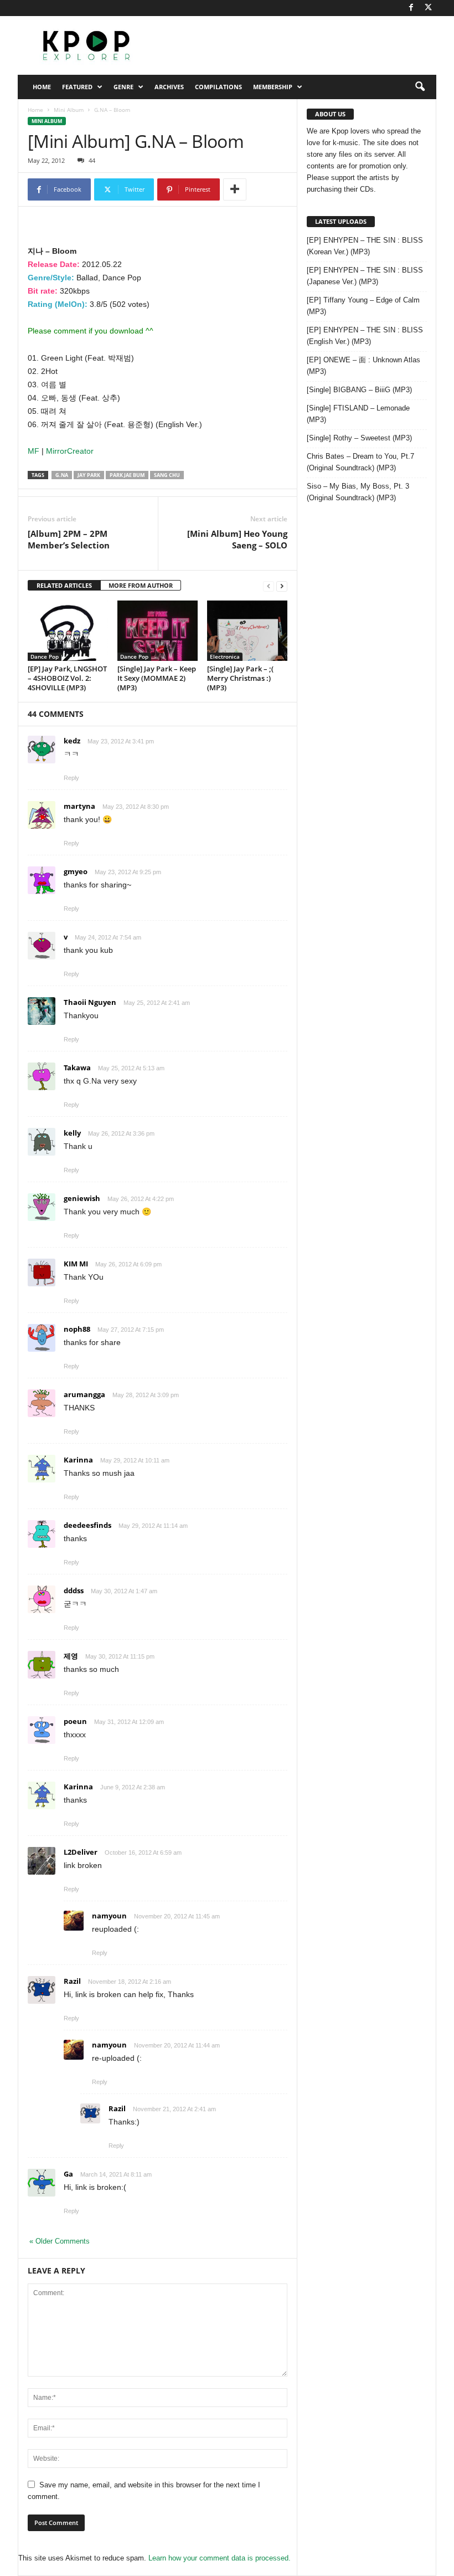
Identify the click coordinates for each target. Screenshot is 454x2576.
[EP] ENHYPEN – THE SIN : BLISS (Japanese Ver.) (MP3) (365, 276)
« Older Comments (60, 2241)
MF (35, 451)
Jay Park (89, 475)
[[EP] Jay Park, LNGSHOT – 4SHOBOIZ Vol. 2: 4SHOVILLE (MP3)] (68, 630)
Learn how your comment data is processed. (220, 2558)
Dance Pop (45, 656)
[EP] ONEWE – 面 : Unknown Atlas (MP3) (363, 366)
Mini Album (69, 110)
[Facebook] (411, 8)
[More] (235, 189)
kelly (72, 1133)
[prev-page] (269, 586)
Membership (273, 87)
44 (92, 160)
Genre (123, 87)
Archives (169, 87)
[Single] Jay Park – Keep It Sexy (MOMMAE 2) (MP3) (157, 678)
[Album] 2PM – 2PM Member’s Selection (69, 539)
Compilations (218, 87)
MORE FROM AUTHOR (141, 585)
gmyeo (76, 871)
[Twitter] (428, 8)
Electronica (225, 656)
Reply (71, 778)
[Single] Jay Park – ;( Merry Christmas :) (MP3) (240, 678)
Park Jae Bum (127, 475)
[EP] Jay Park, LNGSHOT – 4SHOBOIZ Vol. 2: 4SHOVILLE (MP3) (67, 678)
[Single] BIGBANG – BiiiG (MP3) (359, 390)
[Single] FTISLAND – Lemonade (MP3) (358, 414)
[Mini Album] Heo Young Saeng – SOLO (237, 539)
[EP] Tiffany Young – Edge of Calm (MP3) (363, 306)
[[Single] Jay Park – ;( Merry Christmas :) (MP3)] (247, 630)
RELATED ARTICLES (64, 585)
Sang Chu (167, 475)
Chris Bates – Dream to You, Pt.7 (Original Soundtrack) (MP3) (360, 462)
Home (42, 87)
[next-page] (282, 586)
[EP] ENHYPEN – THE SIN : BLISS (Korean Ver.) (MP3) (365, 246)
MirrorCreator (70, 451)
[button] (420, 87)
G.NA (62, 475)
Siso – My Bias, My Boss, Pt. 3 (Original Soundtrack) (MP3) (358, 492)
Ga (68, 2174)
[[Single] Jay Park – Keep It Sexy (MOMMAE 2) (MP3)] (158, 630)
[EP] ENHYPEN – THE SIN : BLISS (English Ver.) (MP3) (365, 336)
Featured (77, 87)
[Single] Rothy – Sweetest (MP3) (359, 438)
